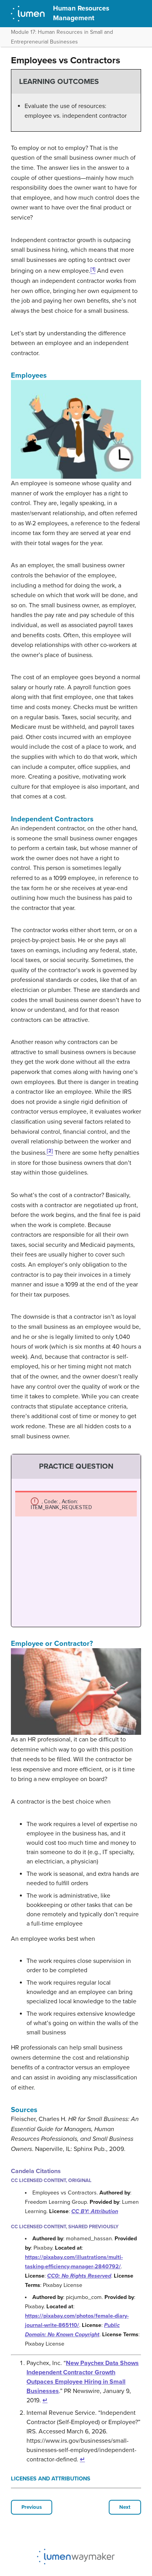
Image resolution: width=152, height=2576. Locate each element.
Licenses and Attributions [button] (51, 2479)
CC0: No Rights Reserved (79, 2276)
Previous (32, 2507)
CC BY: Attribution (95, 2211)
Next (125, 2507)
